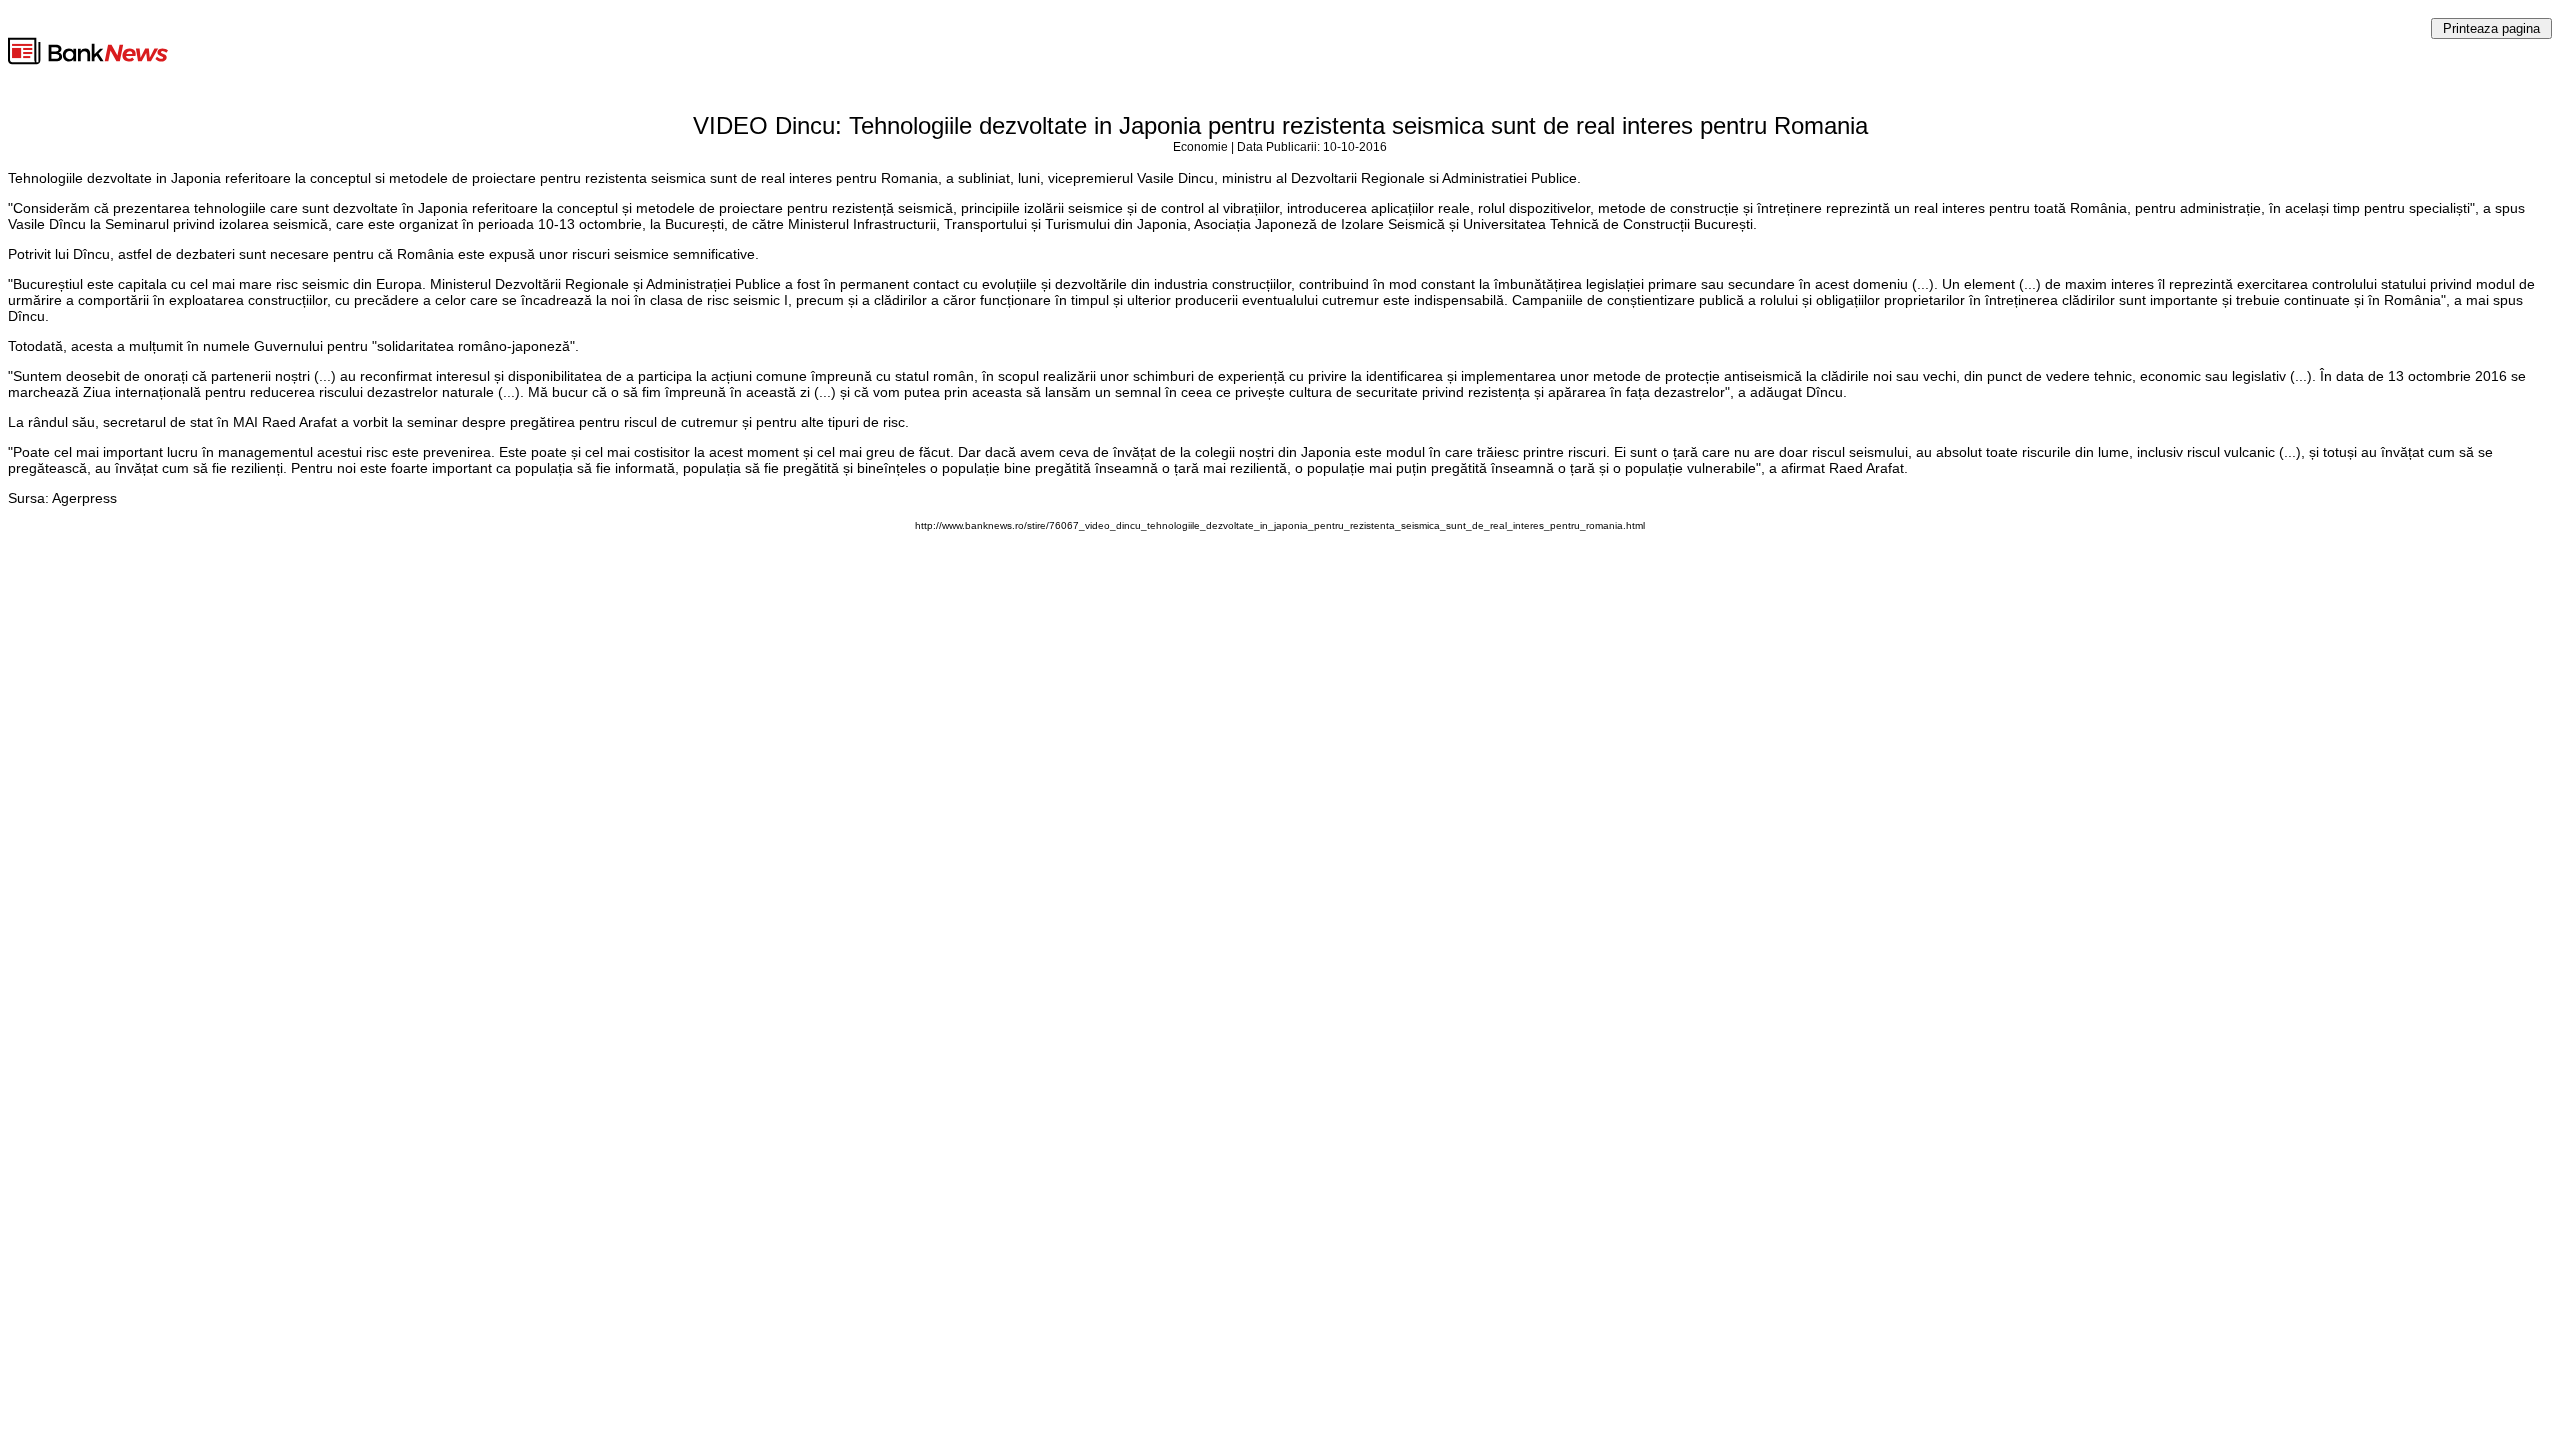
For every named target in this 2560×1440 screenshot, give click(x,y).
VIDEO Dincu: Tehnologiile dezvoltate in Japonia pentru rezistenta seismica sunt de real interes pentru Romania (1280, 125)
